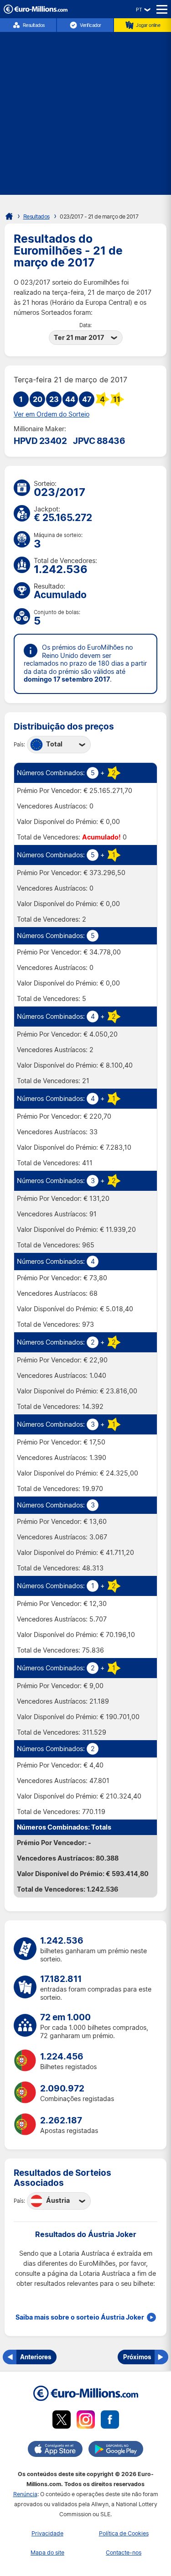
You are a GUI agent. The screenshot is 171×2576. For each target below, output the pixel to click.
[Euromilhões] (9, 216)
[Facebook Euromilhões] (110, 2421)
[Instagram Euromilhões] (86, 2421)
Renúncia (25, 2494)
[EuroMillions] (36, 11)
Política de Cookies (124, 2533)
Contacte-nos (124, 2553)
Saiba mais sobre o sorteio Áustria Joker (80, 2317)
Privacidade (47, 2533)
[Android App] (116, 2451)
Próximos (137, 2357)
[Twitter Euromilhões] (62, 2421)
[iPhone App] (55, 2451)
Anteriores (36, 2357)
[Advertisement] (85, 109)
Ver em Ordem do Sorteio (52, 414)
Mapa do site (47, 2553)
